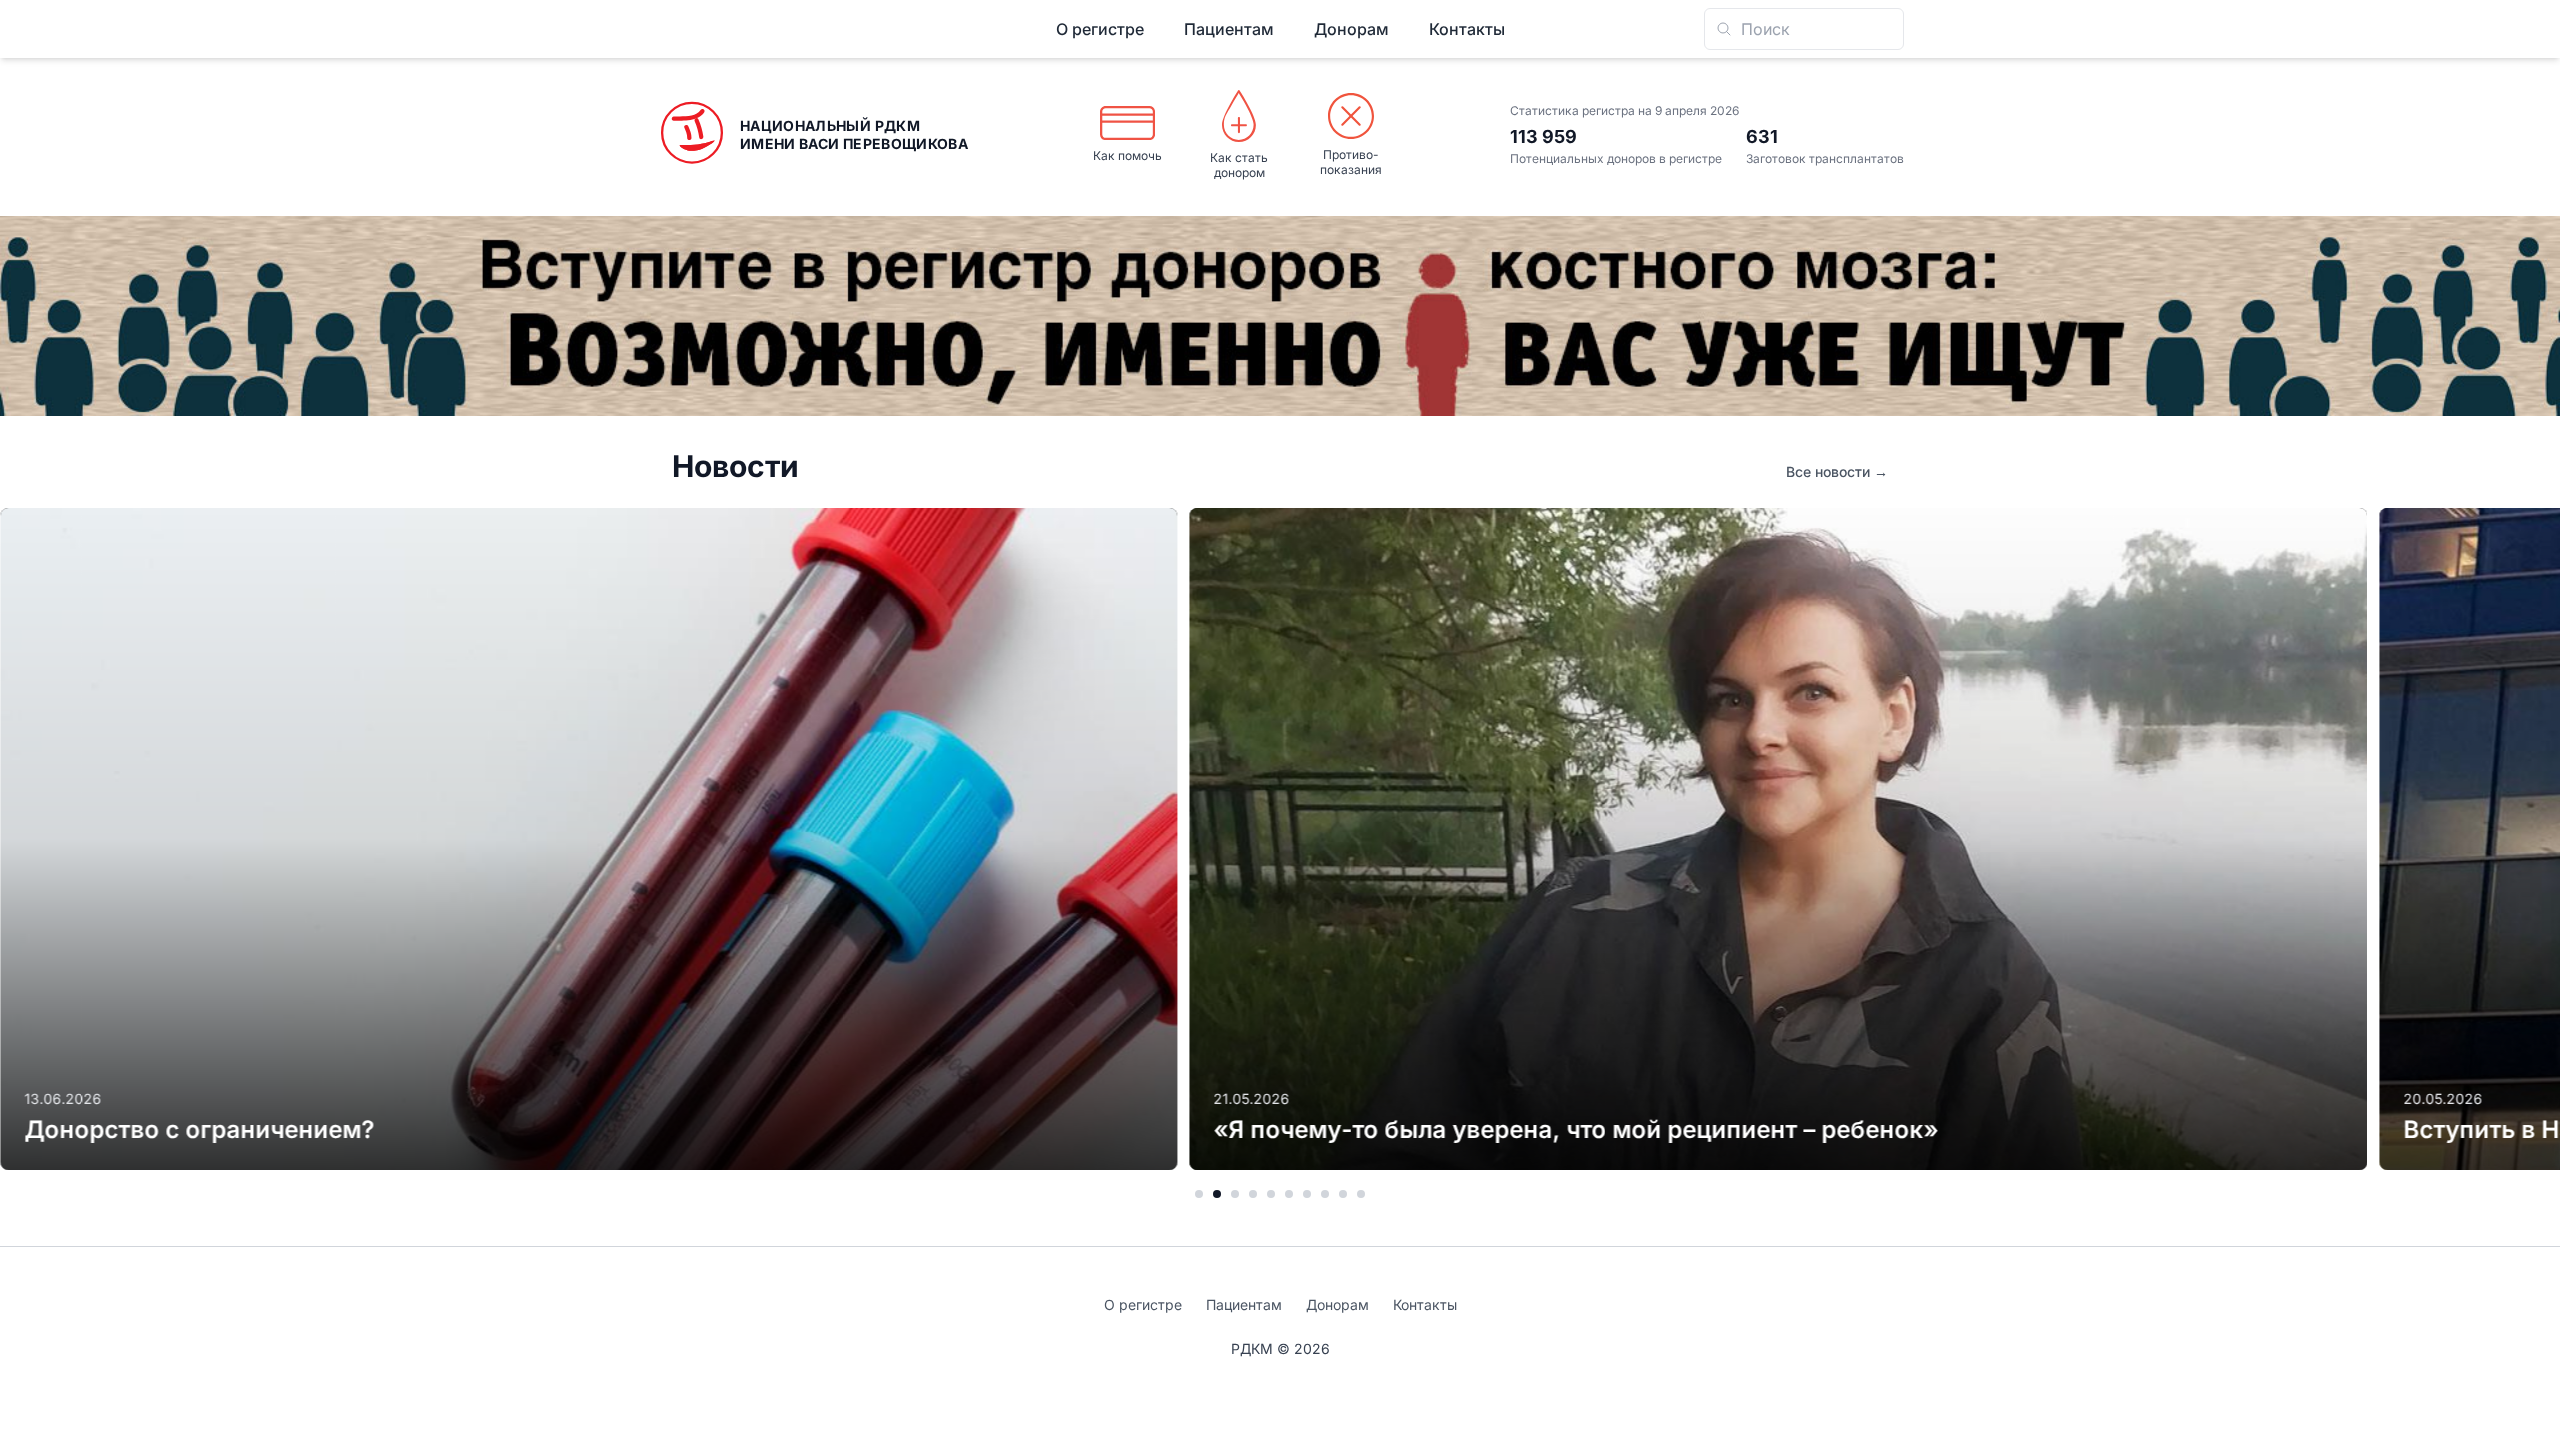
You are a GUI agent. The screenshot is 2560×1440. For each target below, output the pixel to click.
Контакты (1467, 29)
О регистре (1100, 29)
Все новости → (1837, 471)
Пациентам (1229, 29)
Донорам (1351, 29)
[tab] (1199, 1194)
